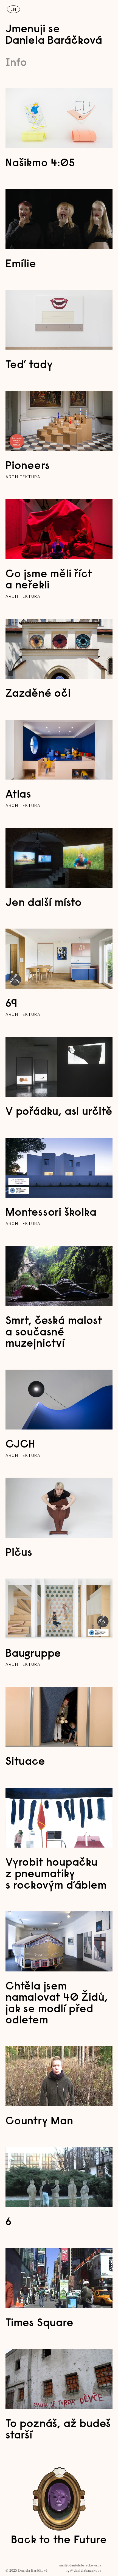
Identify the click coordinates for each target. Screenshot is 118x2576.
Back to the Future (59, 2540)
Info (16, 63)
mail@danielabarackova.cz (80, 2565)
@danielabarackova (86, 2571)
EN (13, 9)
